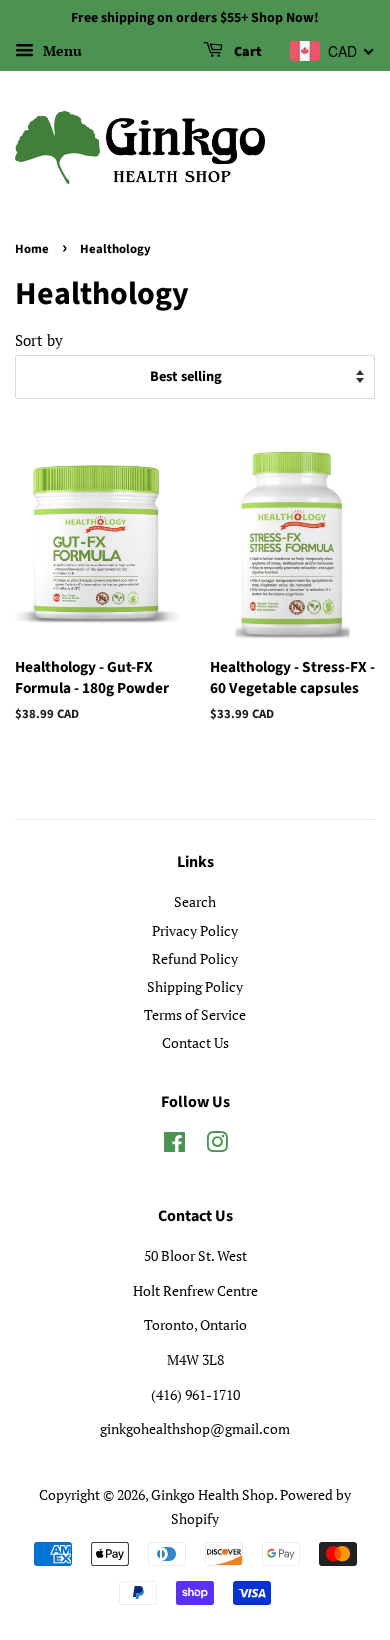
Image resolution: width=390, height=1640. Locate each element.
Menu (60, 50)
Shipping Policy (195, 986)
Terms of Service (195, 1014)
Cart (246, 52)
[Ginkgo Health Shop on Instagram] (217, 1145)
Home (32, 249)
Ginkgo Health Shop (212, 1494)
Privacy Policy (195, 930)
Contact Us (195, 1042)
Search (195, 901)
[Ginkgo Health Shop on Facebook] (174, 1145)
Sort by (39, 340)
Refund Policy (195, 958)
